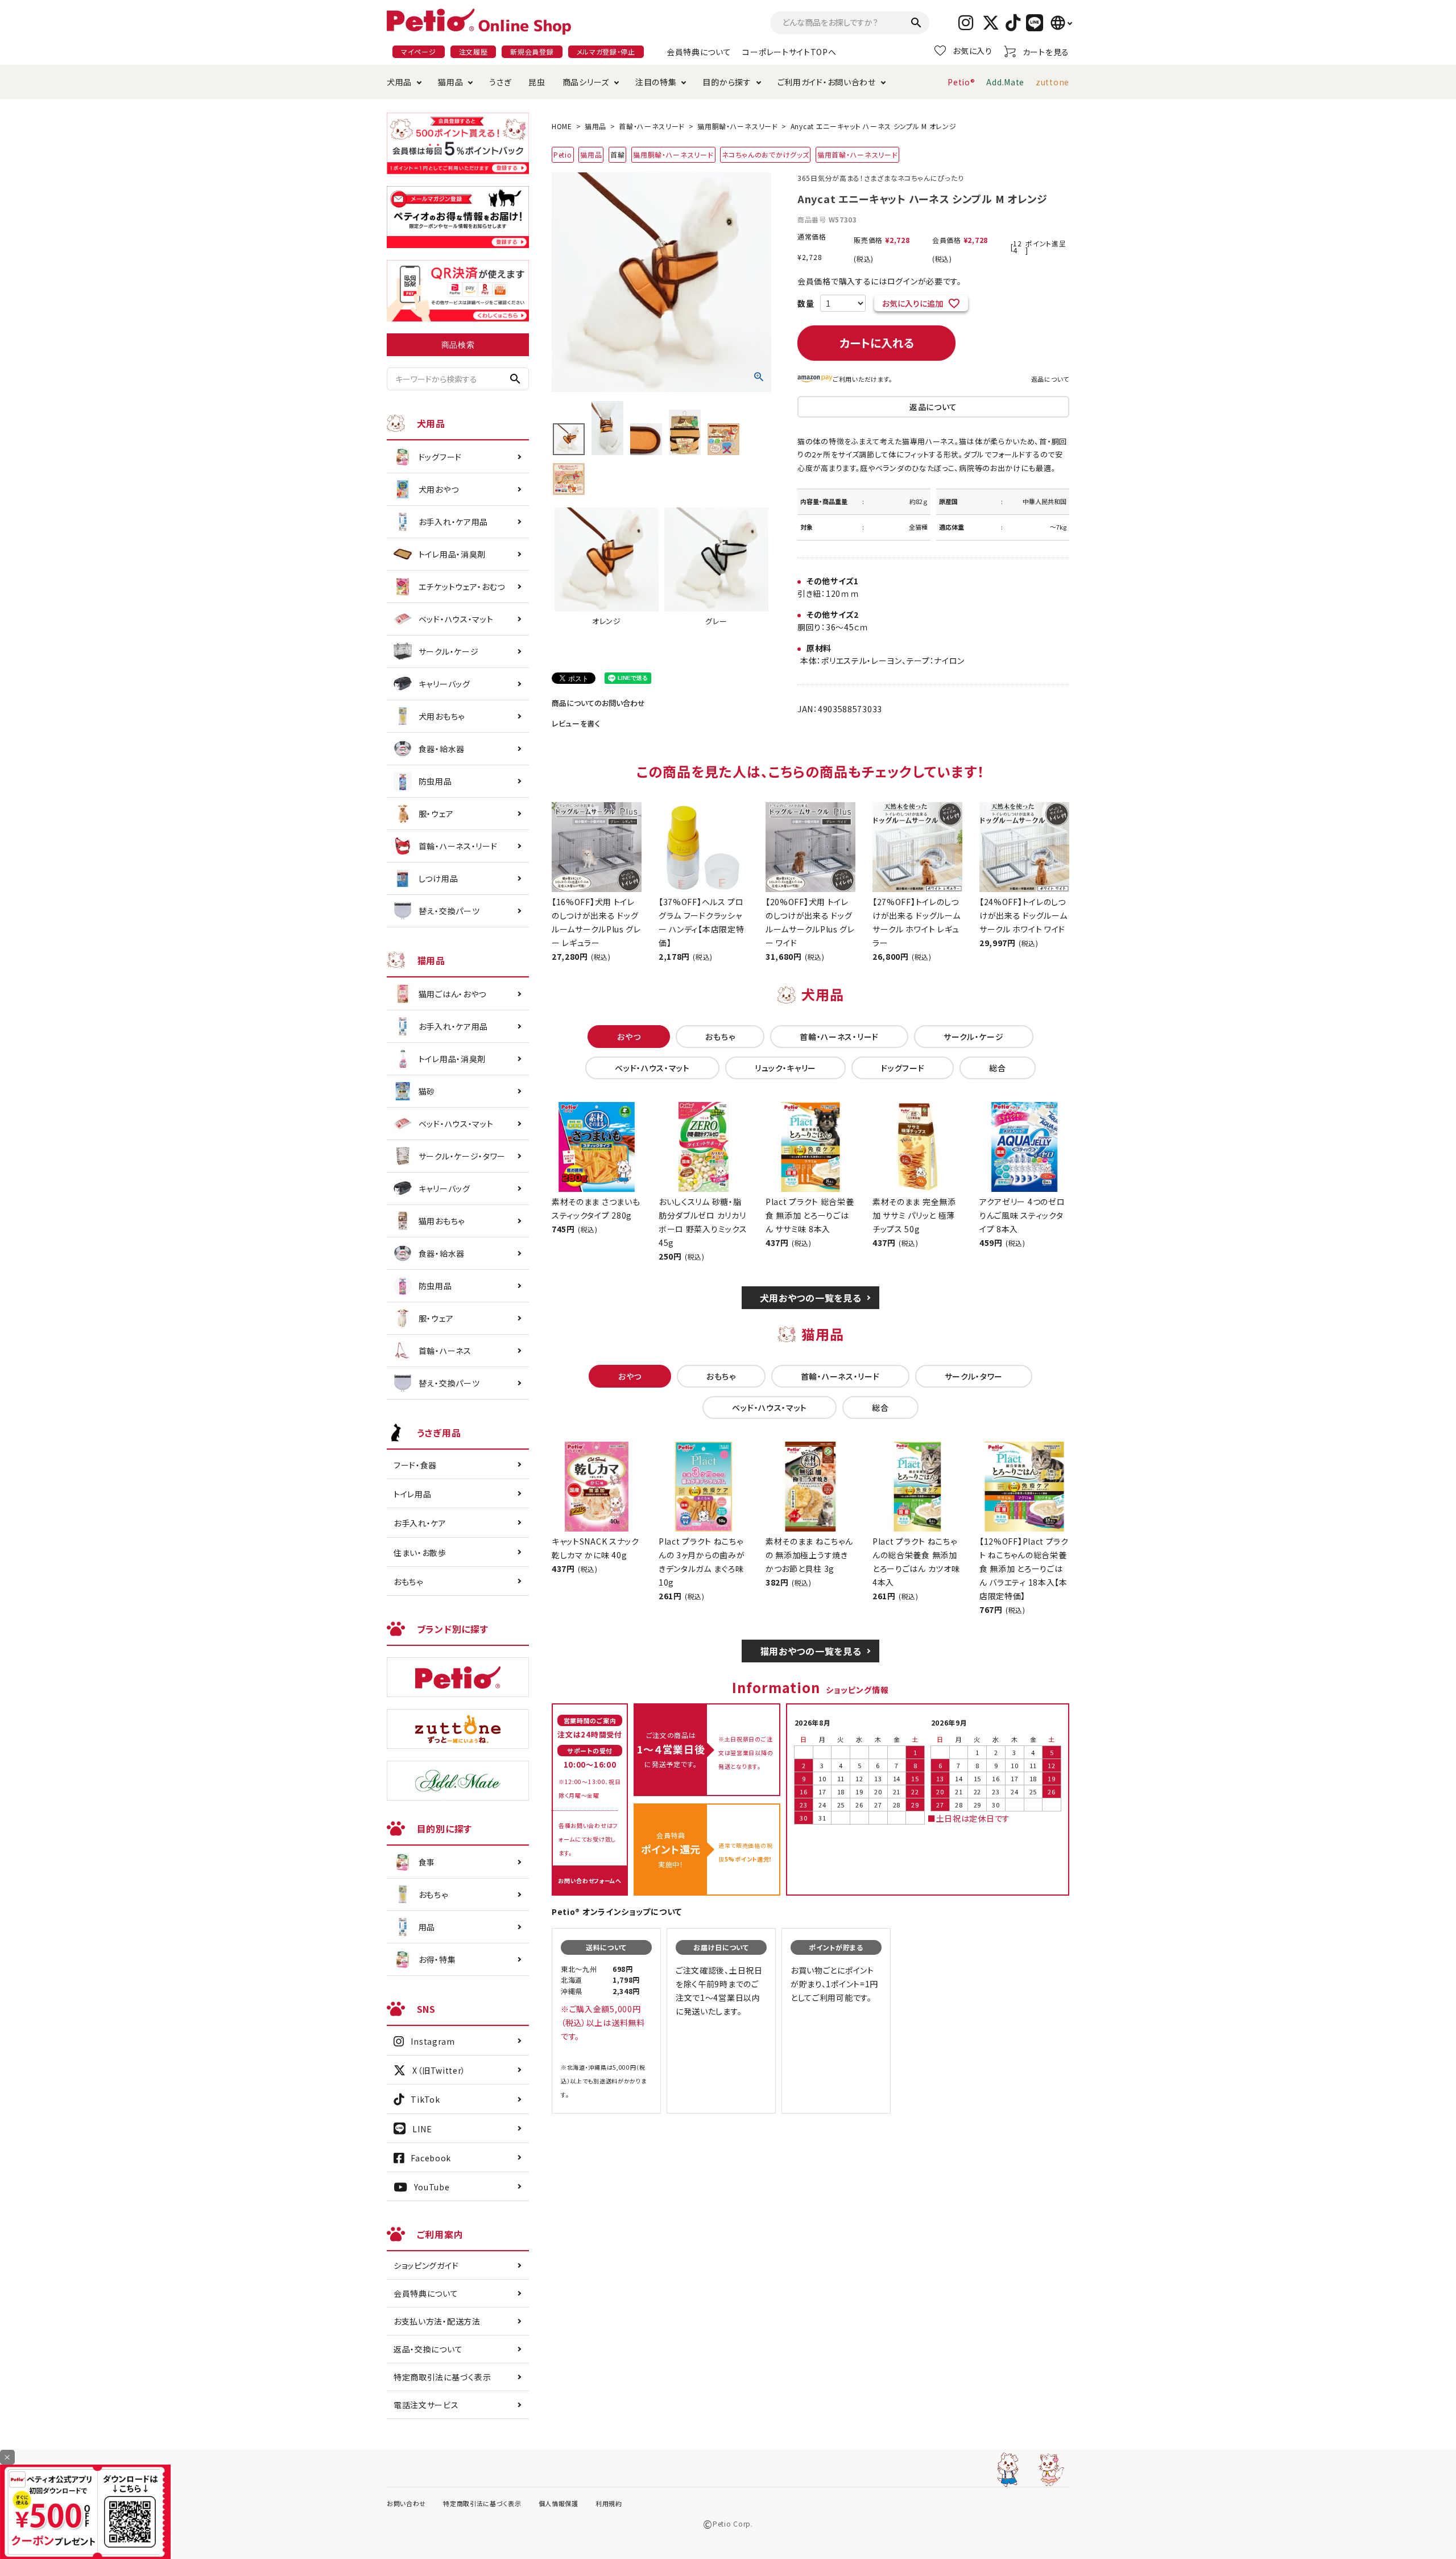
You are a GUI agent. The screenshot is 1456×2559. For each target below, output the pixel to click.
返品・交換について (428, 2349)
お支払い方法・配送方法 (437, 2321)
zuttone (1052, 82)
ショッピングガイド (426, 2265)
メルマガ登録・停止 (606, 51)
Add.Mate (1005, 82)
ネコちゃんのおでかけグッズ (765, 154)
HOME (562, 126)
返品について (1050, 379)
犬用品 (399, 82)
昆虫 (537, 82)
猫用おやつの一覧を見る (811, 1651)
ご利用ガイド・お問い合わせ (827, 82)
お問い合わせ (406, 2503)
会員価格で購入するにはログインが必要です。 (880, 281)
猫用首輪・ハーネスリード (857, 154)
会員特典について (699, 52)
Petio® (961, 82)
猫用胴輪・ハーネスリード (737, 126)
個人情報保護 (559, 2503)
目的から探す (727, 82)
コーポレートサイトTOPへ (789, 52)
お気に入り (973, 51)
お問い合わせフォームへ (590, 1881)
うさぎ (500, 82)
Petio (563, 154)
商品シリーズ (586, 82)
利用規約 (609, 2503)
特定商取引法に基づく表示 (442, 2377)
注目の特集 (656, 82)
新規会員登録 (532, 51)
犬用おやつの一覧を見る (811, 1298)
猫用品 (450, 82)
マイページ (419, 51)
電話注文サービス (426, 2405)
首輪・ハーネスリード (652, 126)
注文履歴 (473, 51)
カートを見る (1046, 52)
